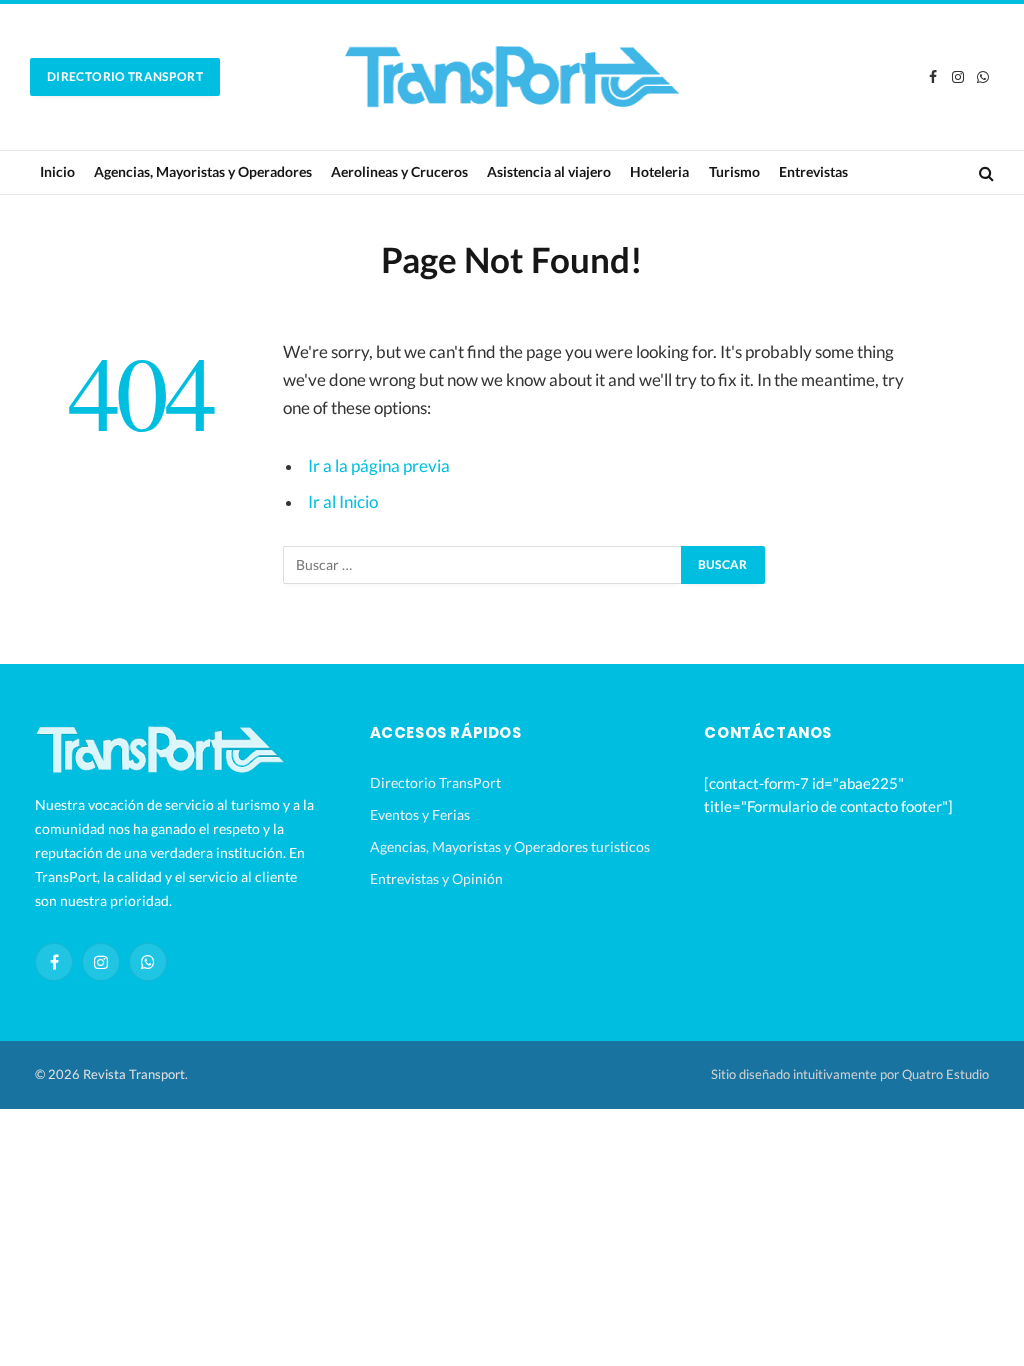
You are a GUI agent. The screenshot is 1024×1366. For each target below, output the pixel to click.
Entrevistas (813, 171)
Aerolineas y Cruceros (399, 171)
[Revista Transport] (512, 77)
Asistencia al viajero (549, 171)
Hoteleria (659, 171)
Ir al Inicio (343, 502)
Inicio (57, 171)
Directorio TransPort (125, 76)
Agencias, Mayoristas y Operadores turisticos (510, 846)
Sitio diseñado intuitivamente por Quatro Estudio (850, 1074)
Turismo (734, 171)
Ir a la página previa (379, 466)
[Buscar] (984, 172)
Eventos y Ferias (420, 814)
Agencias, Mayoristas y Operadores (203, 171)
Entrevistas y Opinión (436, 878)
